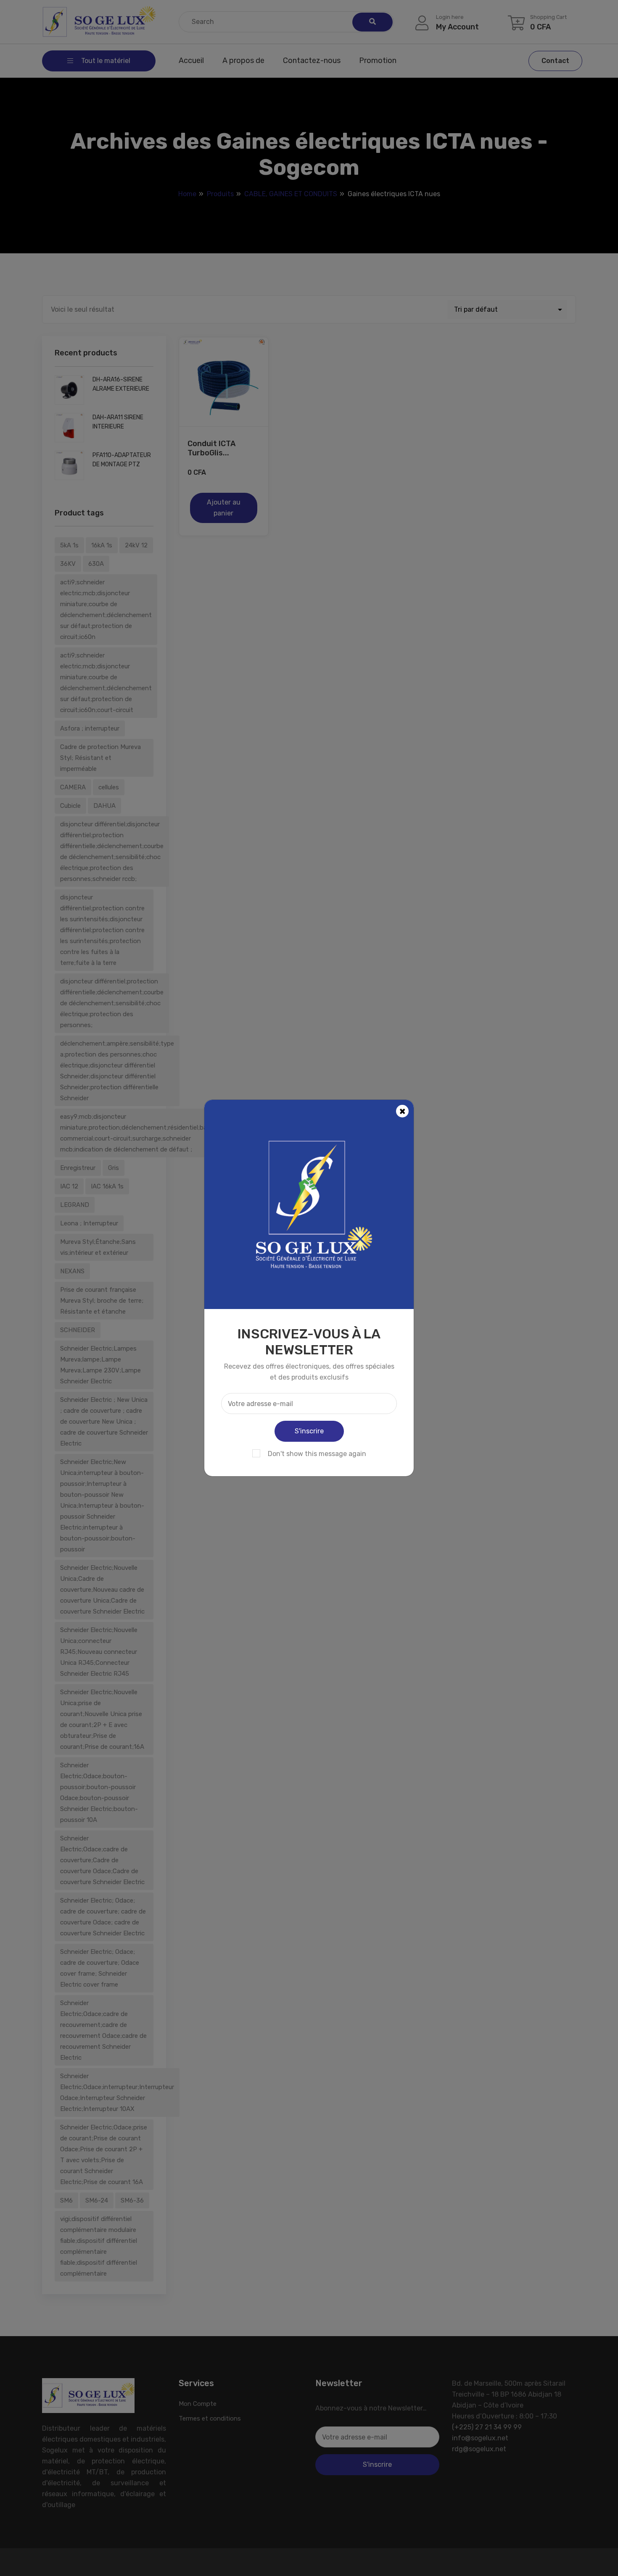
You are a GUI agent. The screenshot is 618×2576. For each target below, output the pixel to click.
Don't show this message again (317, 1454)
